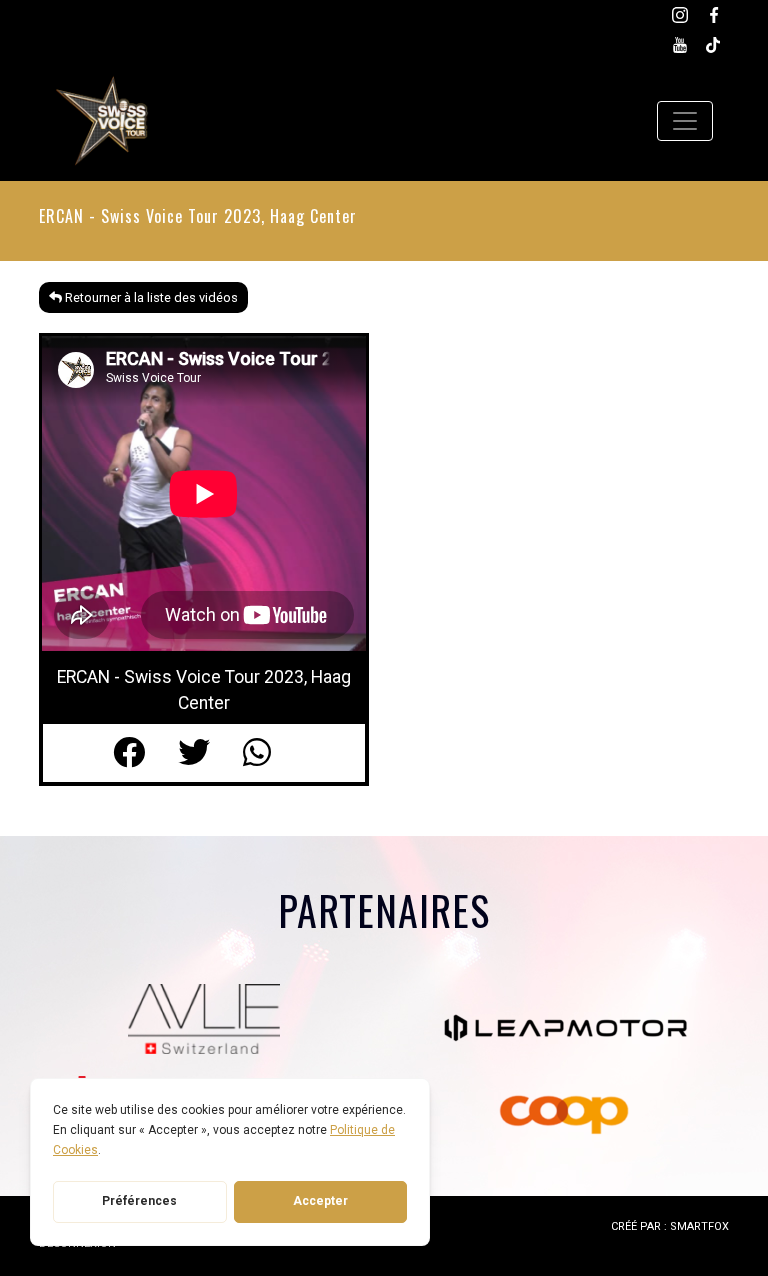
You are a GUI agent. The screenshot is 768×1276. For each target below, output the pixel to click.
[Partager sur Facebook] (145, 753)
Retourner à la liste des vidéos (150, 297)
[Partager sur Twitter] (210, 753)
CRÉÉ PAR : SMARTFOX (670, 1226)
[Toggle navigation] (685, 121)
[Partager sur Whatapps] (269, 753)
